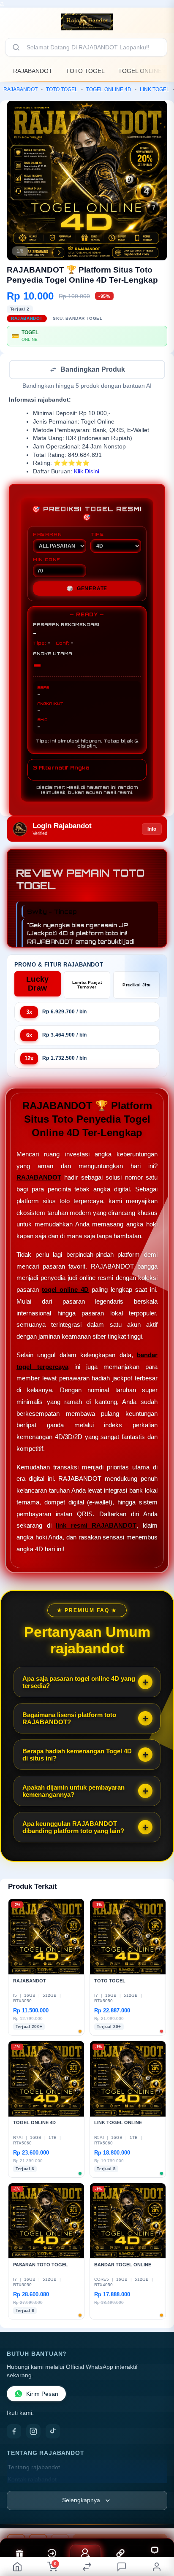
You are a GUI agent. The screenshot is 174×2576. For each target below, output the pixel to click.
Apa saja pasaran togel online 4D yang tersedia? (79, 1683)
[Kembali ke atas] (158, 2519)
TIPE (97, 535)
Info (152, 830)
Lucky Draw (38, 984)
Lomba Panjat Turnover (87, 986)
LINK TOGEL (155, 89)
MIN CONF (46, 560)
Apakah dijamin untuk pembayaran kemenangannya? (73, 1792)
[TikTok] (53, 2432)
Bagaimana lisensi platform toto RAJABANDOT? (69, 1719)
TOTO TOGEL (85, 71)
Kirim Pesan (42, 2395)
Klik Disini (87, 472)
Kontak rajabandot (32, 2480)
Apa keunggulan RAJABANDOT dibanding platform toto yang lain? (73, 1828)
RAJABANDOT (33, 71)
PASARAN (48, 535)
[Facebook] (14, 2432)
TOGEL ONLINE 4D (109, 89)
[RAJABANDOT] (87, 22)
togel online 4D (65, 1290)
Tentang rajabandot (34, 2468)
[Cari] (16, 47)
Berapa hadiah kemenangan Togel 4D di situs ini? (77, 1755)
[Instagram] (33, 2432)
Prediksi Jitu (136, 986)
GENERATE (87, 589)
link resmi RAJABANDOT (96, 1526)
